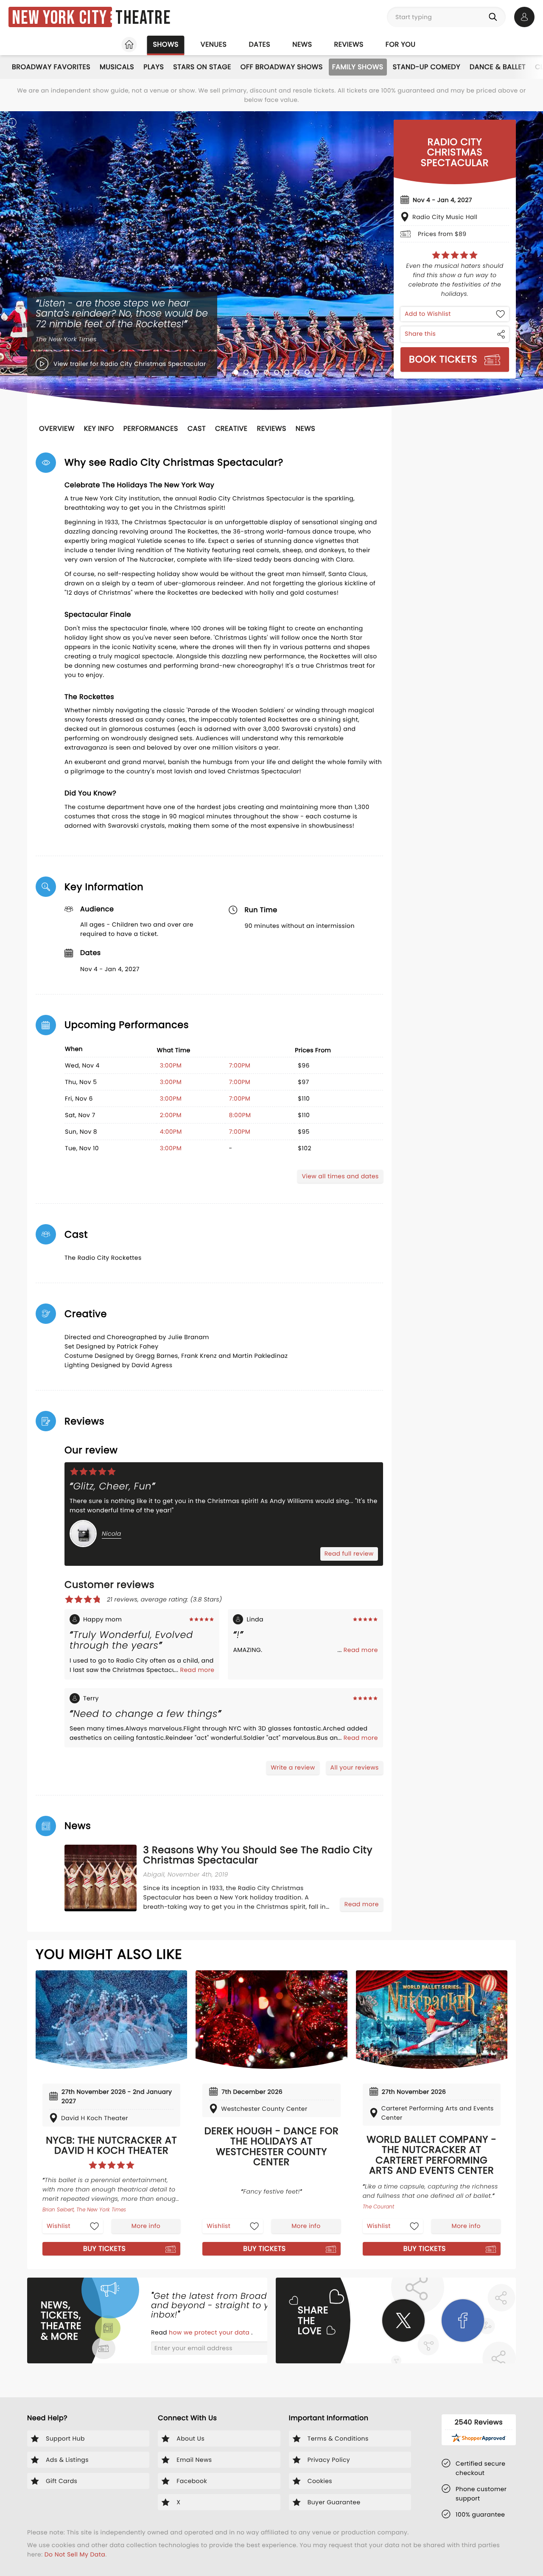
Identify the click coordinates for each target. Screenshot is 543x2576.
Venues (214, 44)
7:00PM (239, 1065)
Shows (165, 44)
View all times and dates (340, 1176)
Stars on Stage (202, 67)
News (302, 44)
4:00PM (171, 1132)
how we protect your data (210, 2332)
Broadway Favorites (51, 67)
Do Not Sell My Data (75, 2554)
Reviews (349, 44)
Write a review (293, 1767)
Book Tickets (443, 359)
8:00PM (240, 1115)
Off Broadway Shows (282, 67)
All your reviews (355, 1767)
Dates (259, 44)
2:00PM (171, 1115)
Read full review (349, 1553)
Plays (154, 67)
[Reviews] (455, 255)
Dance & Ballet (498, 67)
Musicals (117, 67)
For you (401, 44)
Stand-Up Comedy (427, 67)
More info (146, 2226)
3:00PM (171, 1065)
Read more (197, 1670)
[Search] (495, 17)
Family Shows (358, 67)
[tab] (236, 372)
